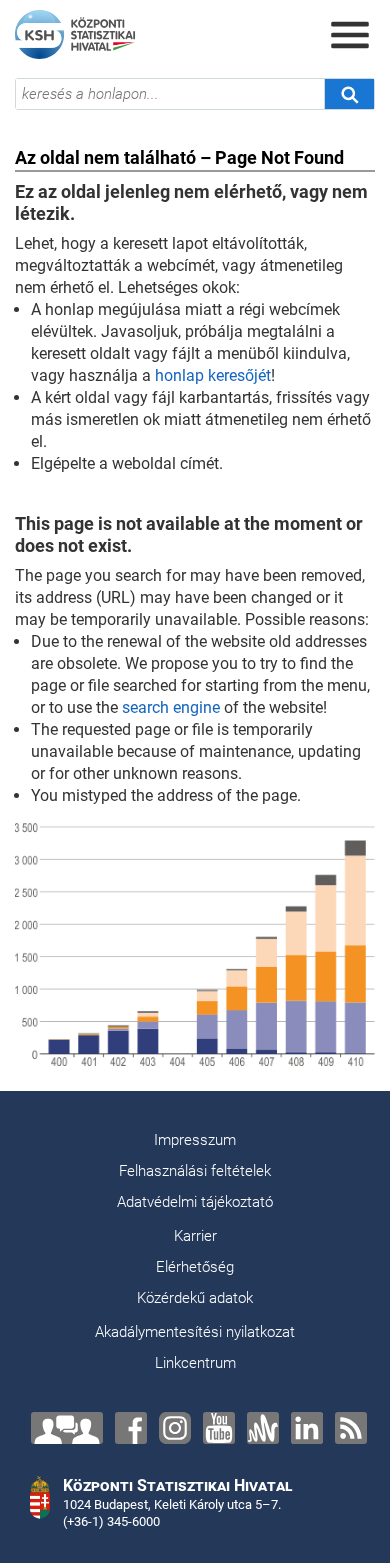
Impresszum (195, 1140)
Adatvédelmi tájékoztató (195, 1202)
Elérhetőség (195, 1267)
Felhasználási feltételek (195, 1171)
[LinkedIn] (307, 1428)
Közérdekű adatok (195, 1298)
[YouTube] (219, 1428)
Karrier (195, 1236)
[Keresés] (349, 94)
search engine (171, 707)
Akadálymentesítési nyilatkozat (195, 1332)
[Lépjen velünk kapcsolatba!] (67, 1428)
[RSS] (351, 1428)
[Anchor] (263, 1428)
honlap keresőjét (213, 375)
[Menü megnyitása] (350, 35)
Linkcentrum (195, 1363)
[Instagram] (175, 1428)
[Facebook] (131, 1428)
